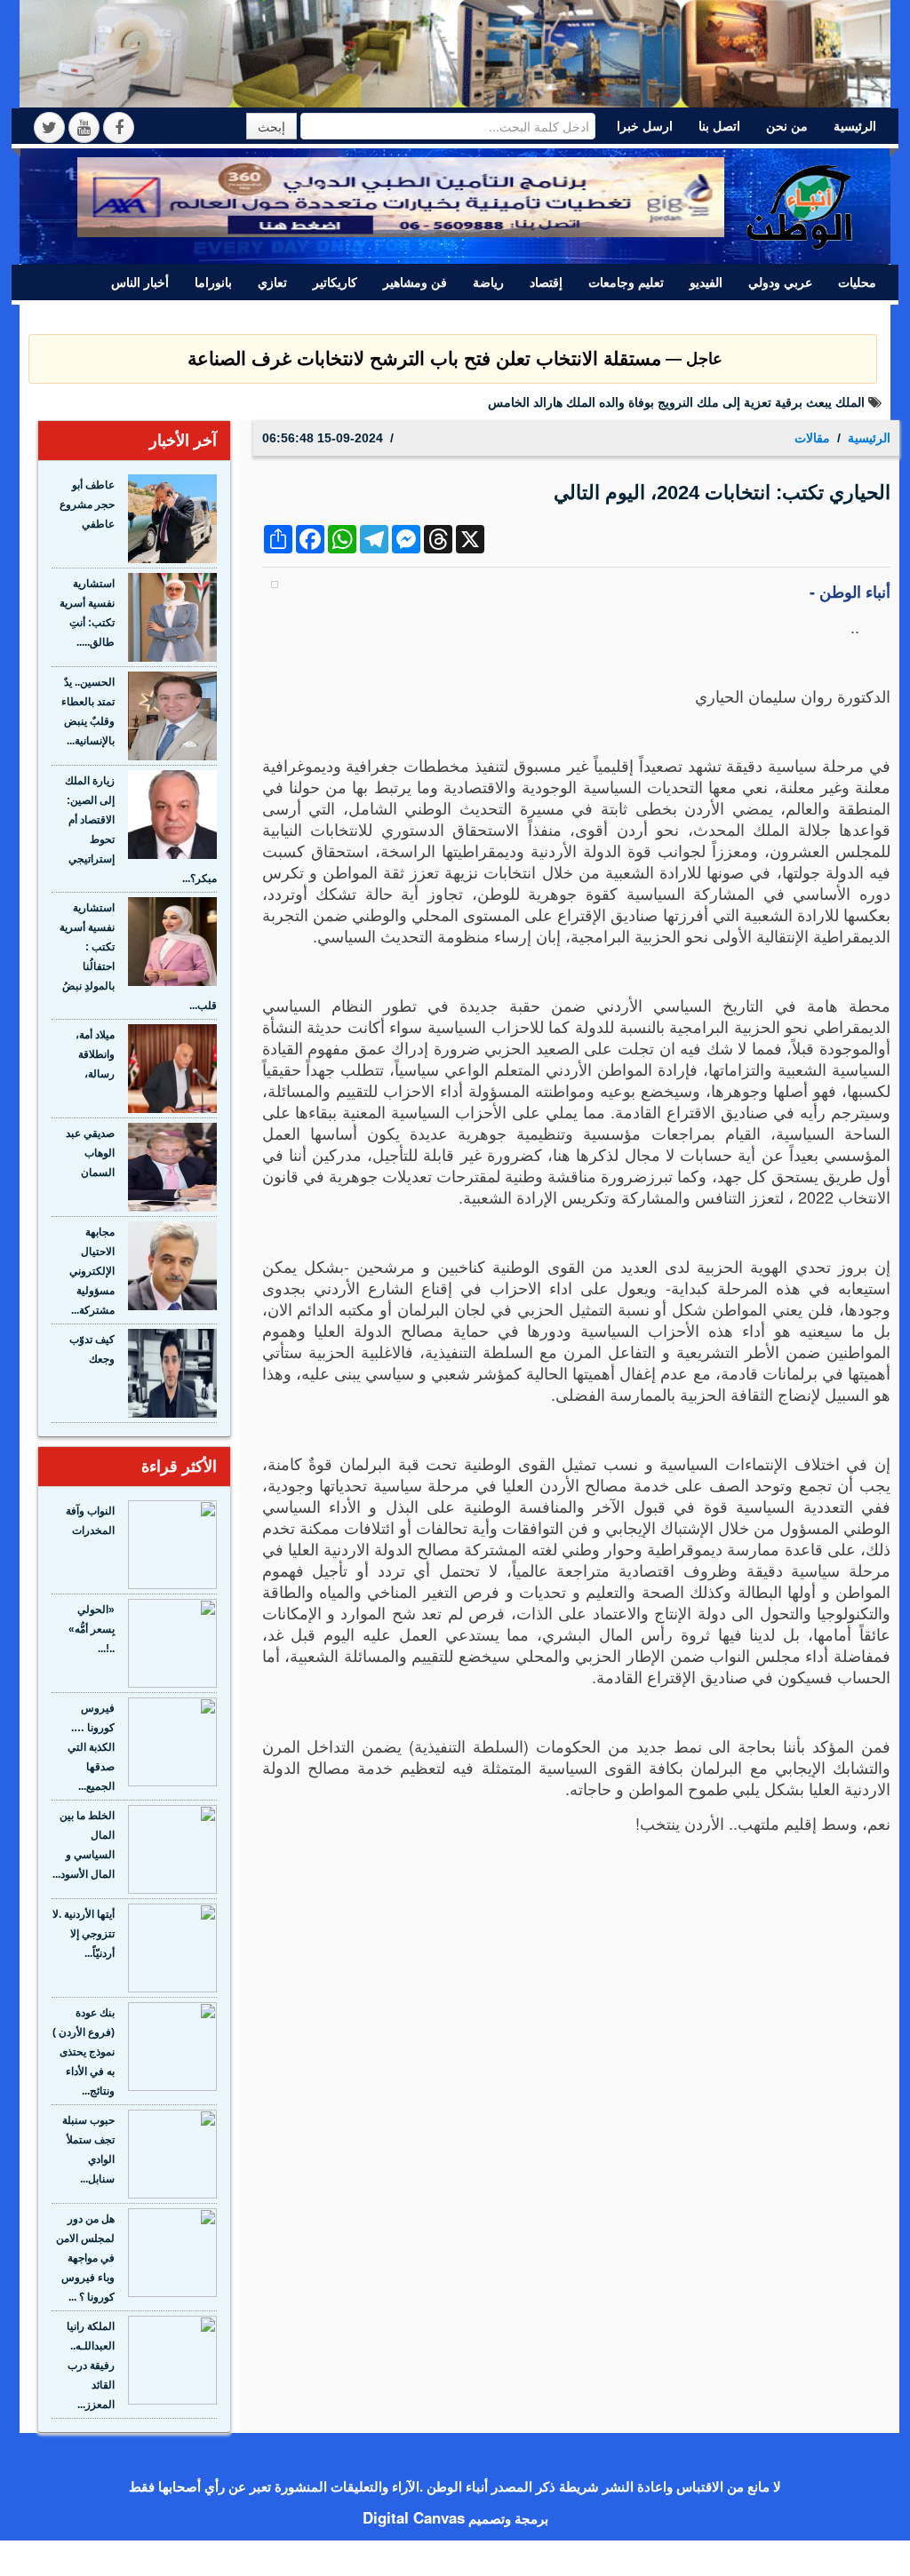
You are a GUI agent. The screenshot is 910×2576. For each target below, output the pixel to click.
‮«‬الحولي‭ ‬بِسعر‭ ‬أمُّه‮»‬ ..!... (92, 1629)
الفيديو (706, 282)
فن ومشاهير (415, 282)
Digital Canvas (414, 2517)
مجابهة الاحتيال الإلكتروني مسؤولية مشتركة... (92, 1271)
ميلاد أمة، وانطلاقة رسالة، (95, 1054)
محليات (857, 282)
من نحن (787, 126)
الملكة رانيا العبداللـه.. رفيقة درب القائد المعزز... (91, 2365)
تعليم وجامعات (626, 282)
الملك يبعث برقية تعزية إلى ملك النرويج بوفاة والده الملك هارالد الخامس (676, 402)
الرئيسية (855, 126)
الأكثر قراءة (179, 1467)
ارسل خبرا (645, 126)
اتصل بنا (719, 126)
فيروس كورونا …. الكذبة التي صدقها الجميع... (91, 1747)
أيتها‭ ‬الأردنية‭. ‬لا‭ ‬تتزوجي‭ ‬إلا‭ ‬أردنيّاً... (84, 1934)
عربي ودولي (780, 282)
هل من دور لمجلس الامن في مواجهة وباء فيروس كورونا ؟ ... (85, 2258)
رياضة (488, 282)
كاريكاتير (335, 282)
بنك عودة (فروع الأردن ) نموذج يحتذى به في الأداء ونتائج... (84, 2052)
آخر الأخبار (183, 441)
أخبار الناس (140, 282)
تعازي (272, 282)
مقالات (755, 317)
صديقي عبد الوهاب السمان (90, 1153)
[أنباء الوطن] (801, 203)
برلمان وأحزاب (838, 317)
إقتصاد (546, 282)
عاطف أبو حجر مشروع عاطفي (87, 505)
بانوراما (213, 282)
